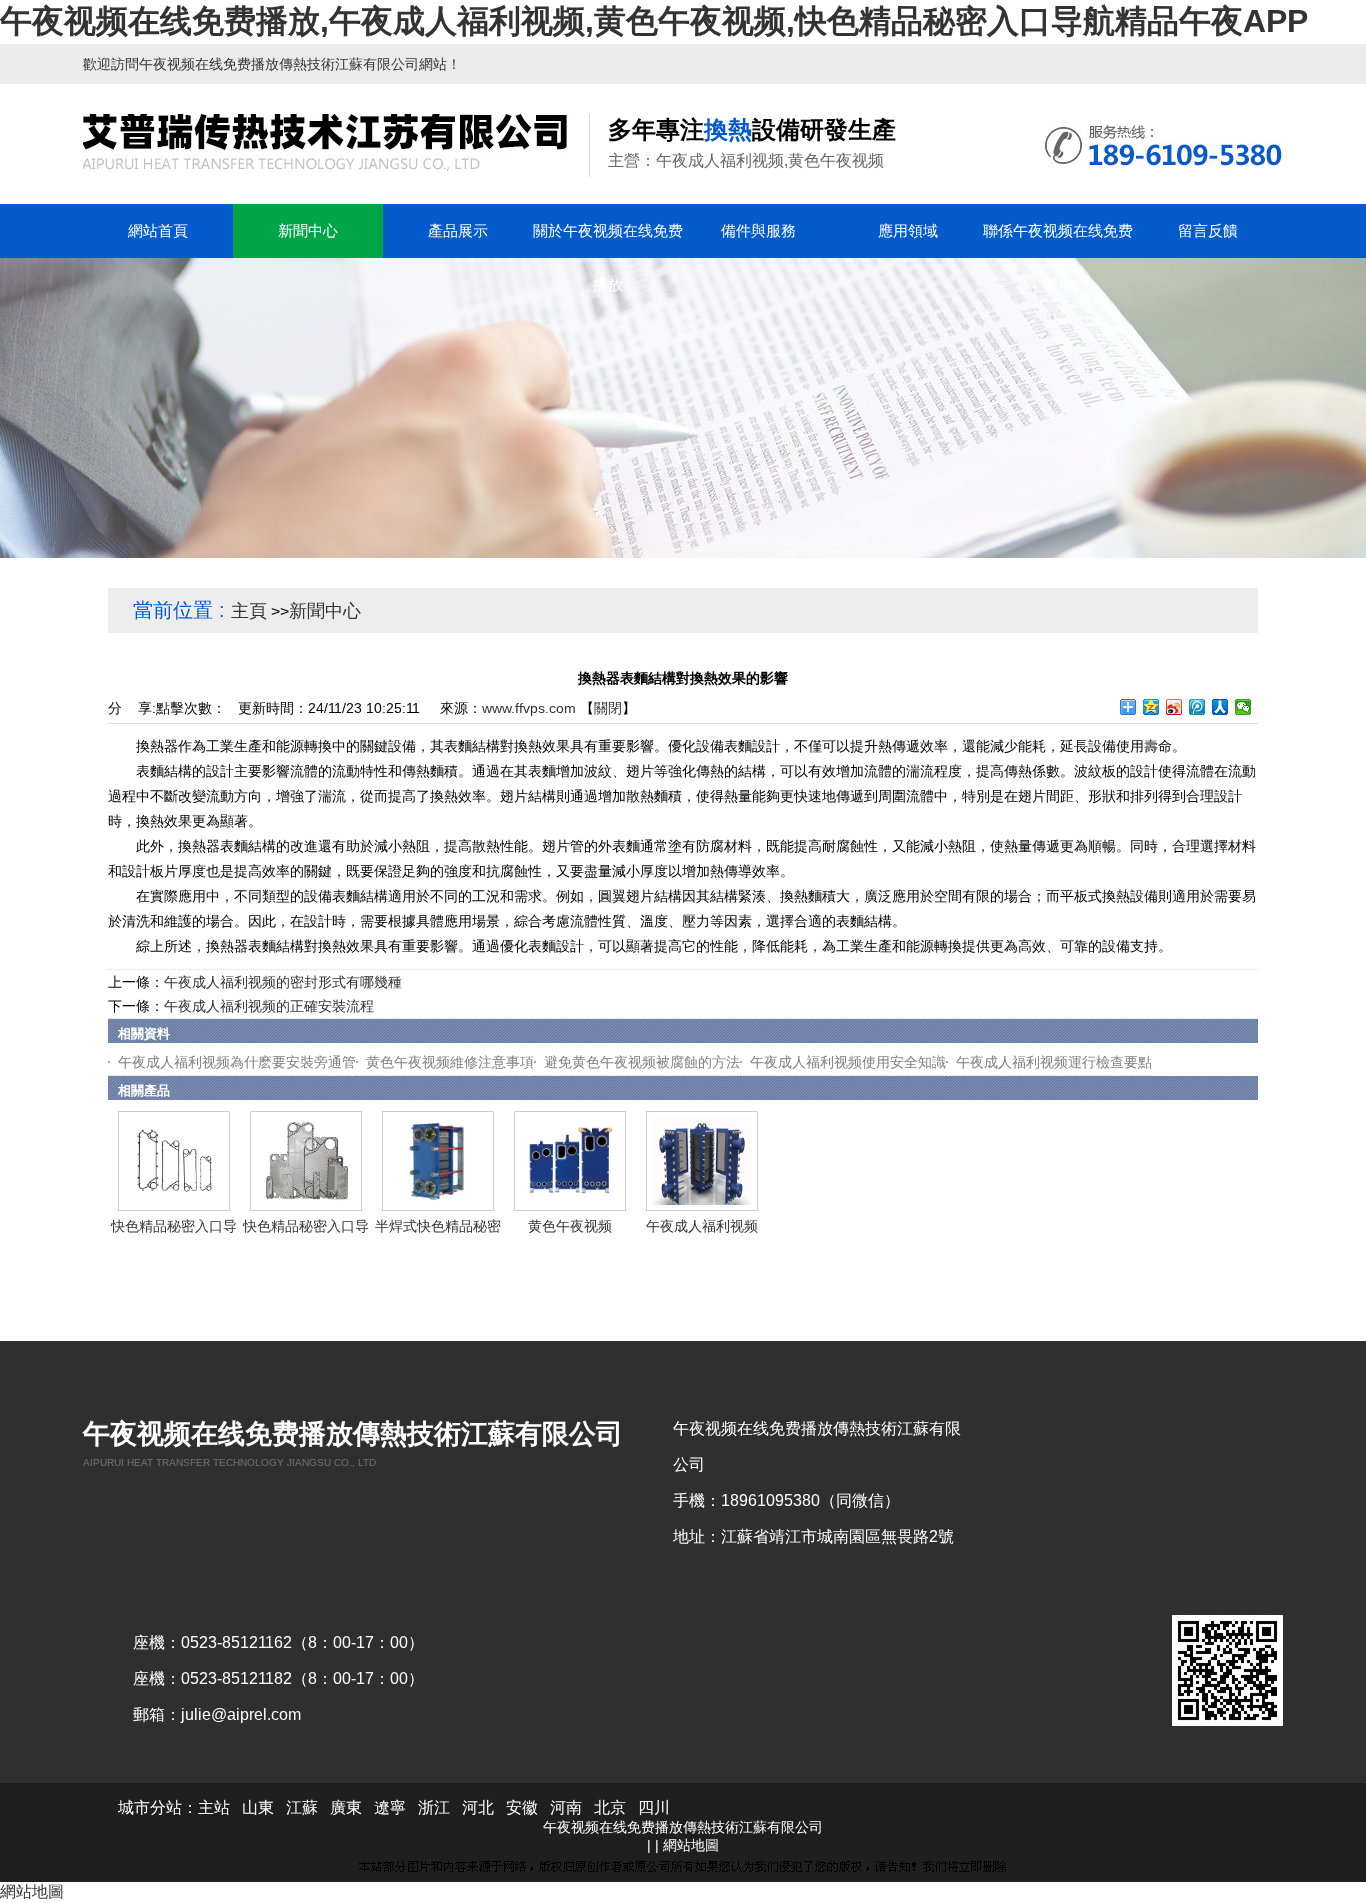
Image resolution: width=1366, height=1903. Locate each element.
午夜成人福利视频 (702, 1226)
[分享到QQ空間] (1151, 707)
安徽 (522, 1807)
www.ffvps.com (529, 708)
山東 (258, 1807)
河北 (478, 1807)
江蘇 (302, 1807)
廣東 (346, 1807)
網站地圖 (691, 1845)
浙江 (434, 1807)
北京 (610, 1807)
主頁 (249, 611)
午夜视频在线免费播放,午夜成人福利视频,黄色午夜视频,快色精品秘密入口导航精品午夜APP (654, 21)
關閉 (608, 708)
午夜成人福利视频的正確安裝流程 (269, 1006)
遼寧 (390, 1807)
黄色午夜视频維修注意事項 (450, 1062)
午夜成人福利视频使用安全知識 (848, 1062)
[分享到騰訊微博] (1197, 707)
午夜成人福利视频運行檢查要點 (1054, 1062)
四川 (654, 1807)
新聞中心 (325, 611)
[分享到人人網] (1220, 707)
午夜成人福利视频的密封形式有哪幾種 (283, 982)
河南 (566, 1807)
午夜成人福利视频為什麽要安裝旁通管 (237, 1062)
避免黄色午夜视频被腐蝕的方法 (642, 1062)
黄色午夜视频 (570, 1226)
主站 (214, 1807)
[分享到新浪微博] (1174, 707)
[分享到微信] (1243, 707)
